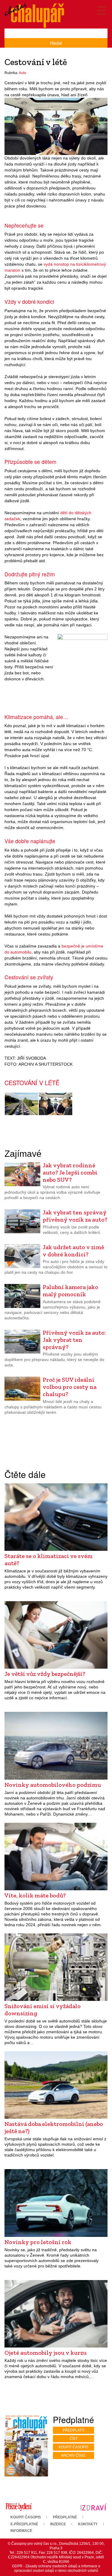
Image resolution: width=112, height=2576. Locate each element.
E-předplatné (24, 2524)
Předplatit (74, 2430)
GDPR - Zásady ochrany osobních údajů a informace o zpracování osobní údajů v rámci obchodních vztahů (56, 2568)
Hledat (56, 43)
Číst (74, 2439)
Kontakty (88, 2524)
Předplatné (65, 2517)
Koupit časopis (73, 2447)
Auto (23, 73)
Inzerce (58, 2524)
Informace (21, 2531)
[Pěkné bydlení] (19, 2507)
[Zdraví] (93, 2507)
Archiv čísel (73, 2455)
